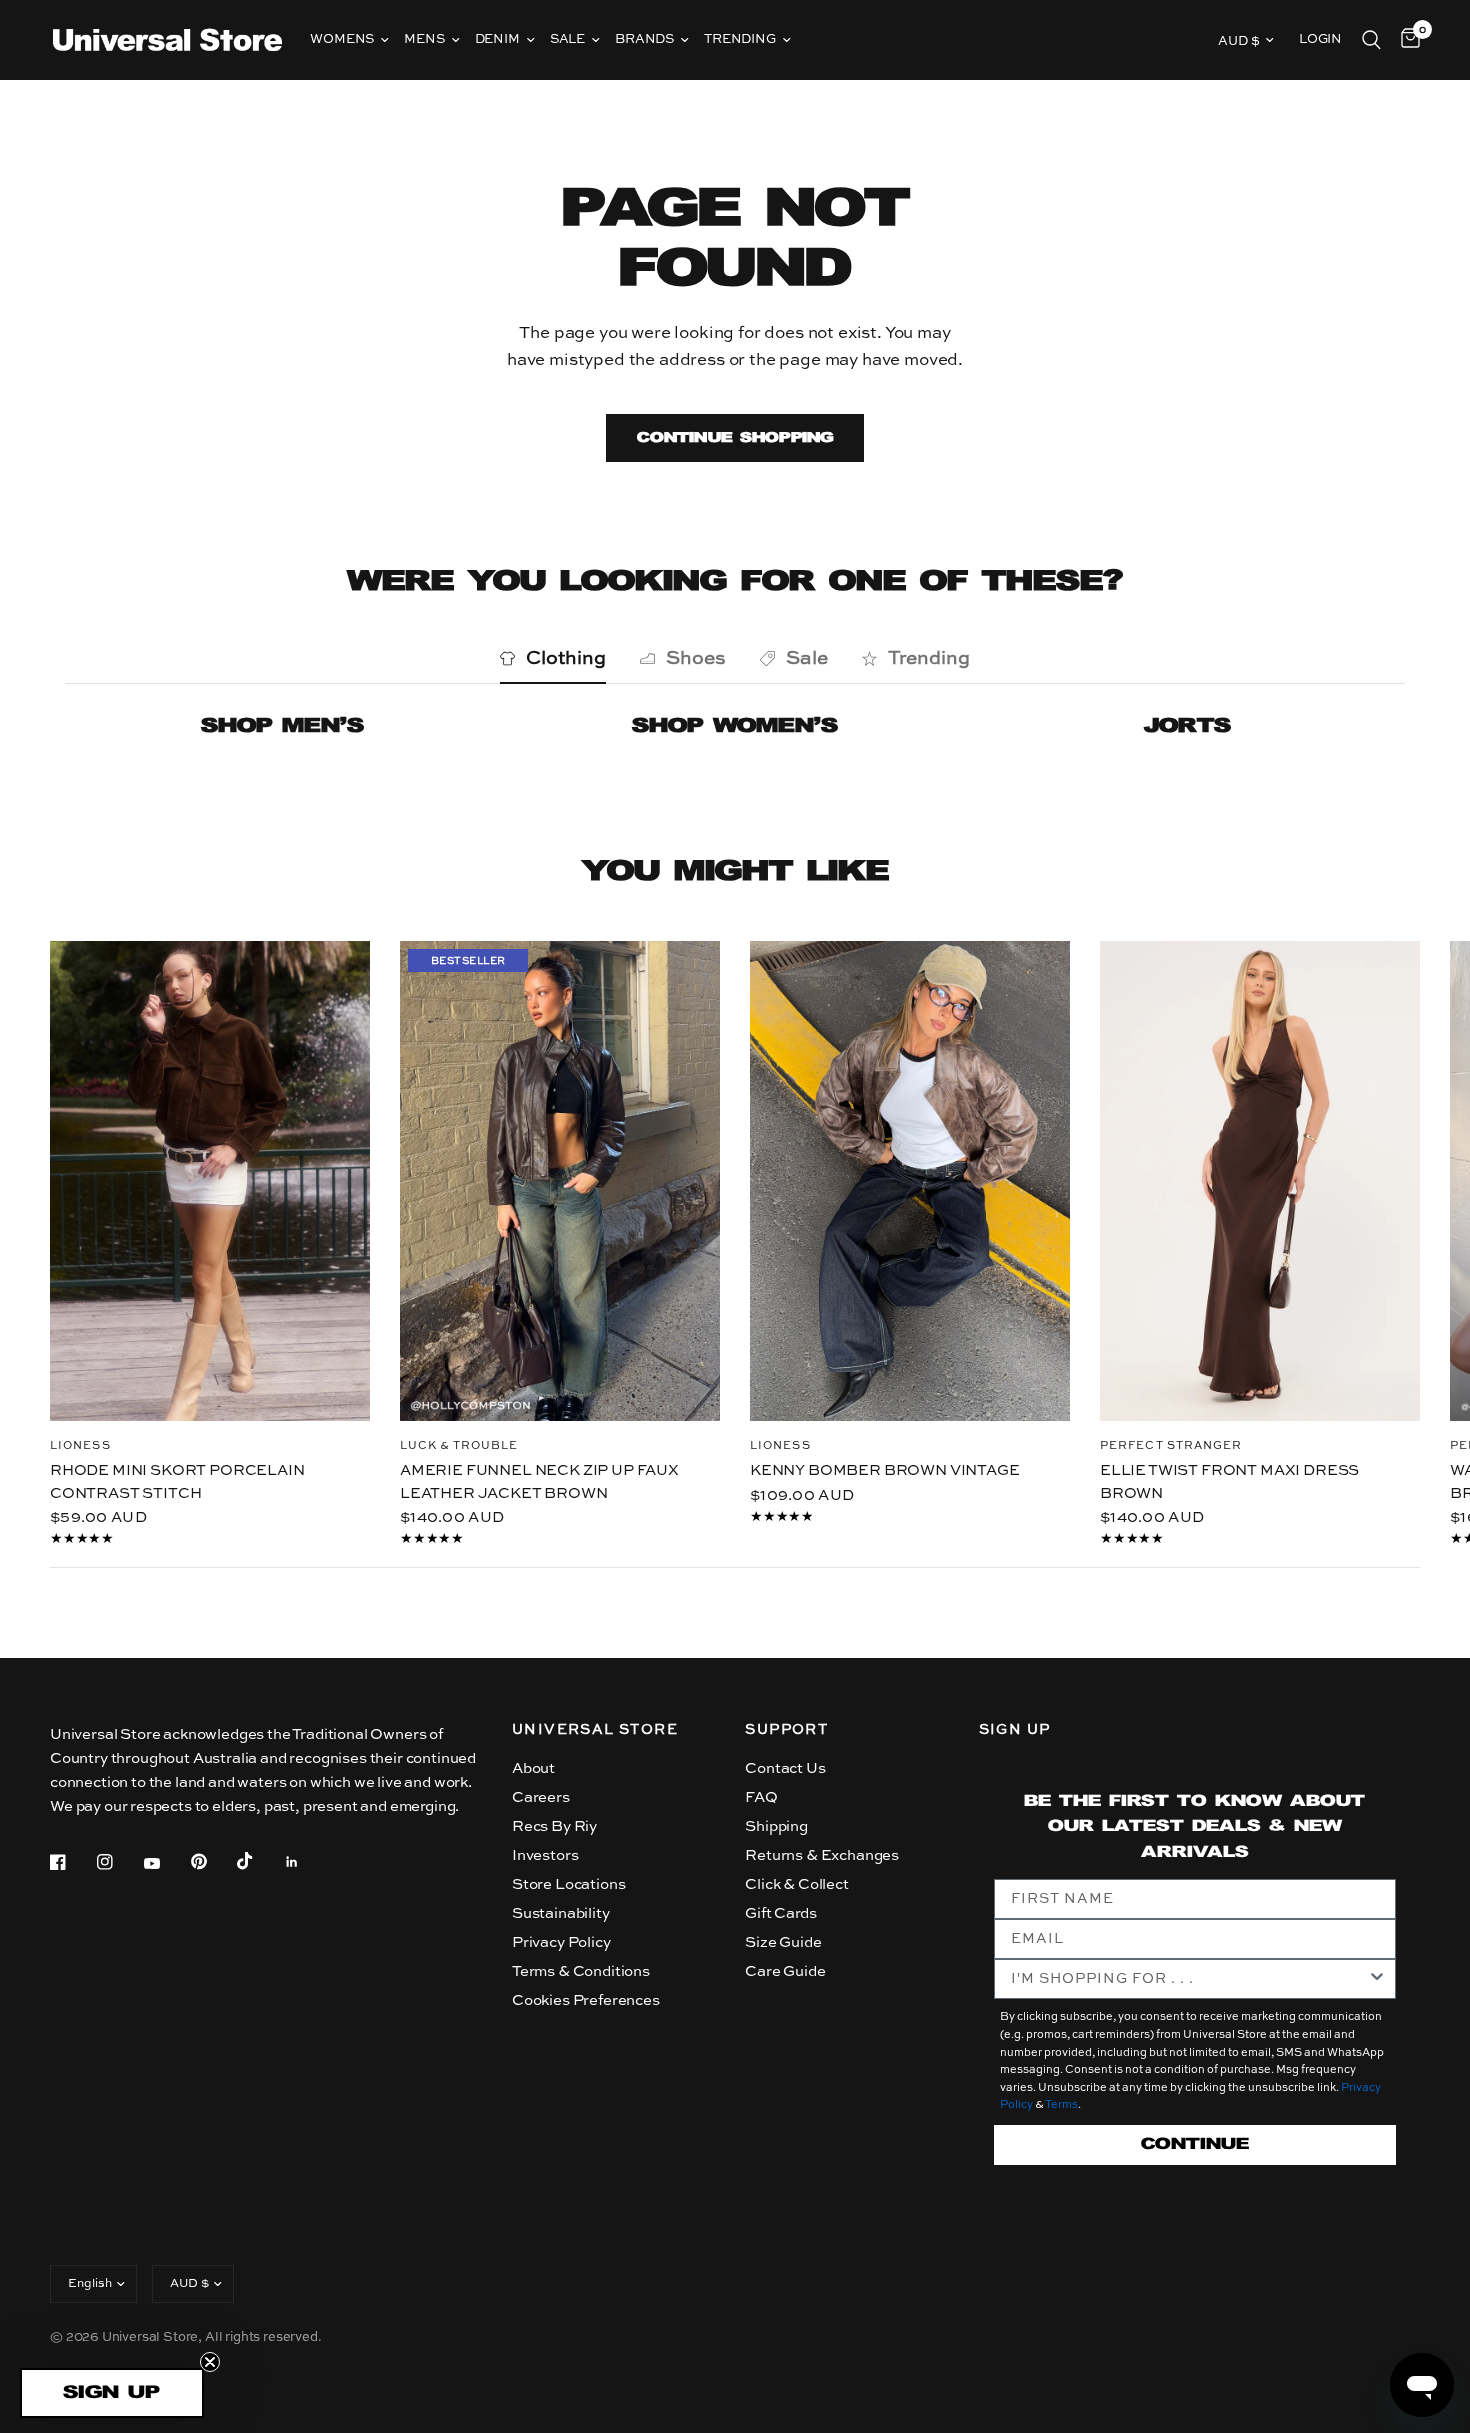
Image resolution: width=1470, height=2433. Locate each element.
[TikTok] (259, 1861)
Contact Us (785, 1768)
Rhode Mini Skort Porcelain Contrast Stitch (177, 1482)
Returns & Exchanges (822, 1855)
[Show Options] (1377, 1979)
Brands (644, 39)
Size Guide (783, 1942)
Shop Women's (735, 726)
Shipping (776, 1826)
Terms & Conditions (581, 1971)
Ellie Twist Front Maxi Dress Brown (1229, 1482)
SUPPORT (786, 1730)
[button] (112, 2393)
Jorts (1187, 726)
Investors (545, 1855)
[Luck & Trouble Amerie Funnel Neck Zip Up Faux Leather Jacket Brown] (560, 1181)
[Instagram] (119, 1862)
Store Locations (568, 1884)
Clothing (566, 658)
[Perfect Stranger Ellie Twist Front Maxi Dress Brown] (1260, 1181)
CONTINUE (1195, 2144)
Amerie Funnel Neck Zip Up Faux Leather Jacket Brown (539, 1482)
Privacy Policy (561, 1942)
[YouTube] (166, 1864)
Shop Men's (282, 726)
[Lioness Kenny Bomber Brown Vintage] (910, 1181)
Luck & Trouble (459, 1446)
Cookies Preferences (586, 2000)
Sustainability (561, 1913)
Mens (424, 39)
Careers (541, 1797)
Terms (1061, 2105)
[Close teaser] (210, 2362)
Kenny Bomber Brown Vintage (885, 1470)
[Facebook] (72, 1862)
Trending (740, 39)
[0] (1405, 40)
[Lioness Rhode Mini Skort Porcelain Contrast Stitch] (210, 1181)
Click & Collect (796, 1884)
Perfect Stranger (1171, 1446)
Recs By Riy (554, 1826)
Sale (567, 39)
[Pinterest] (213, 1861)
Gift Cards (780, 1913)
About (533, 1768)
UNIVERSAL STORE (595, 1730)
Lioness (80, 1446)
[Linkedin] (306, 1862)
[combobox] (1189, 1979)
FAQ (761, 1797)
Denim (497, 39)
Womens (342, 39)
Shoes (696, 658)
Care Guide (785, 1971)
